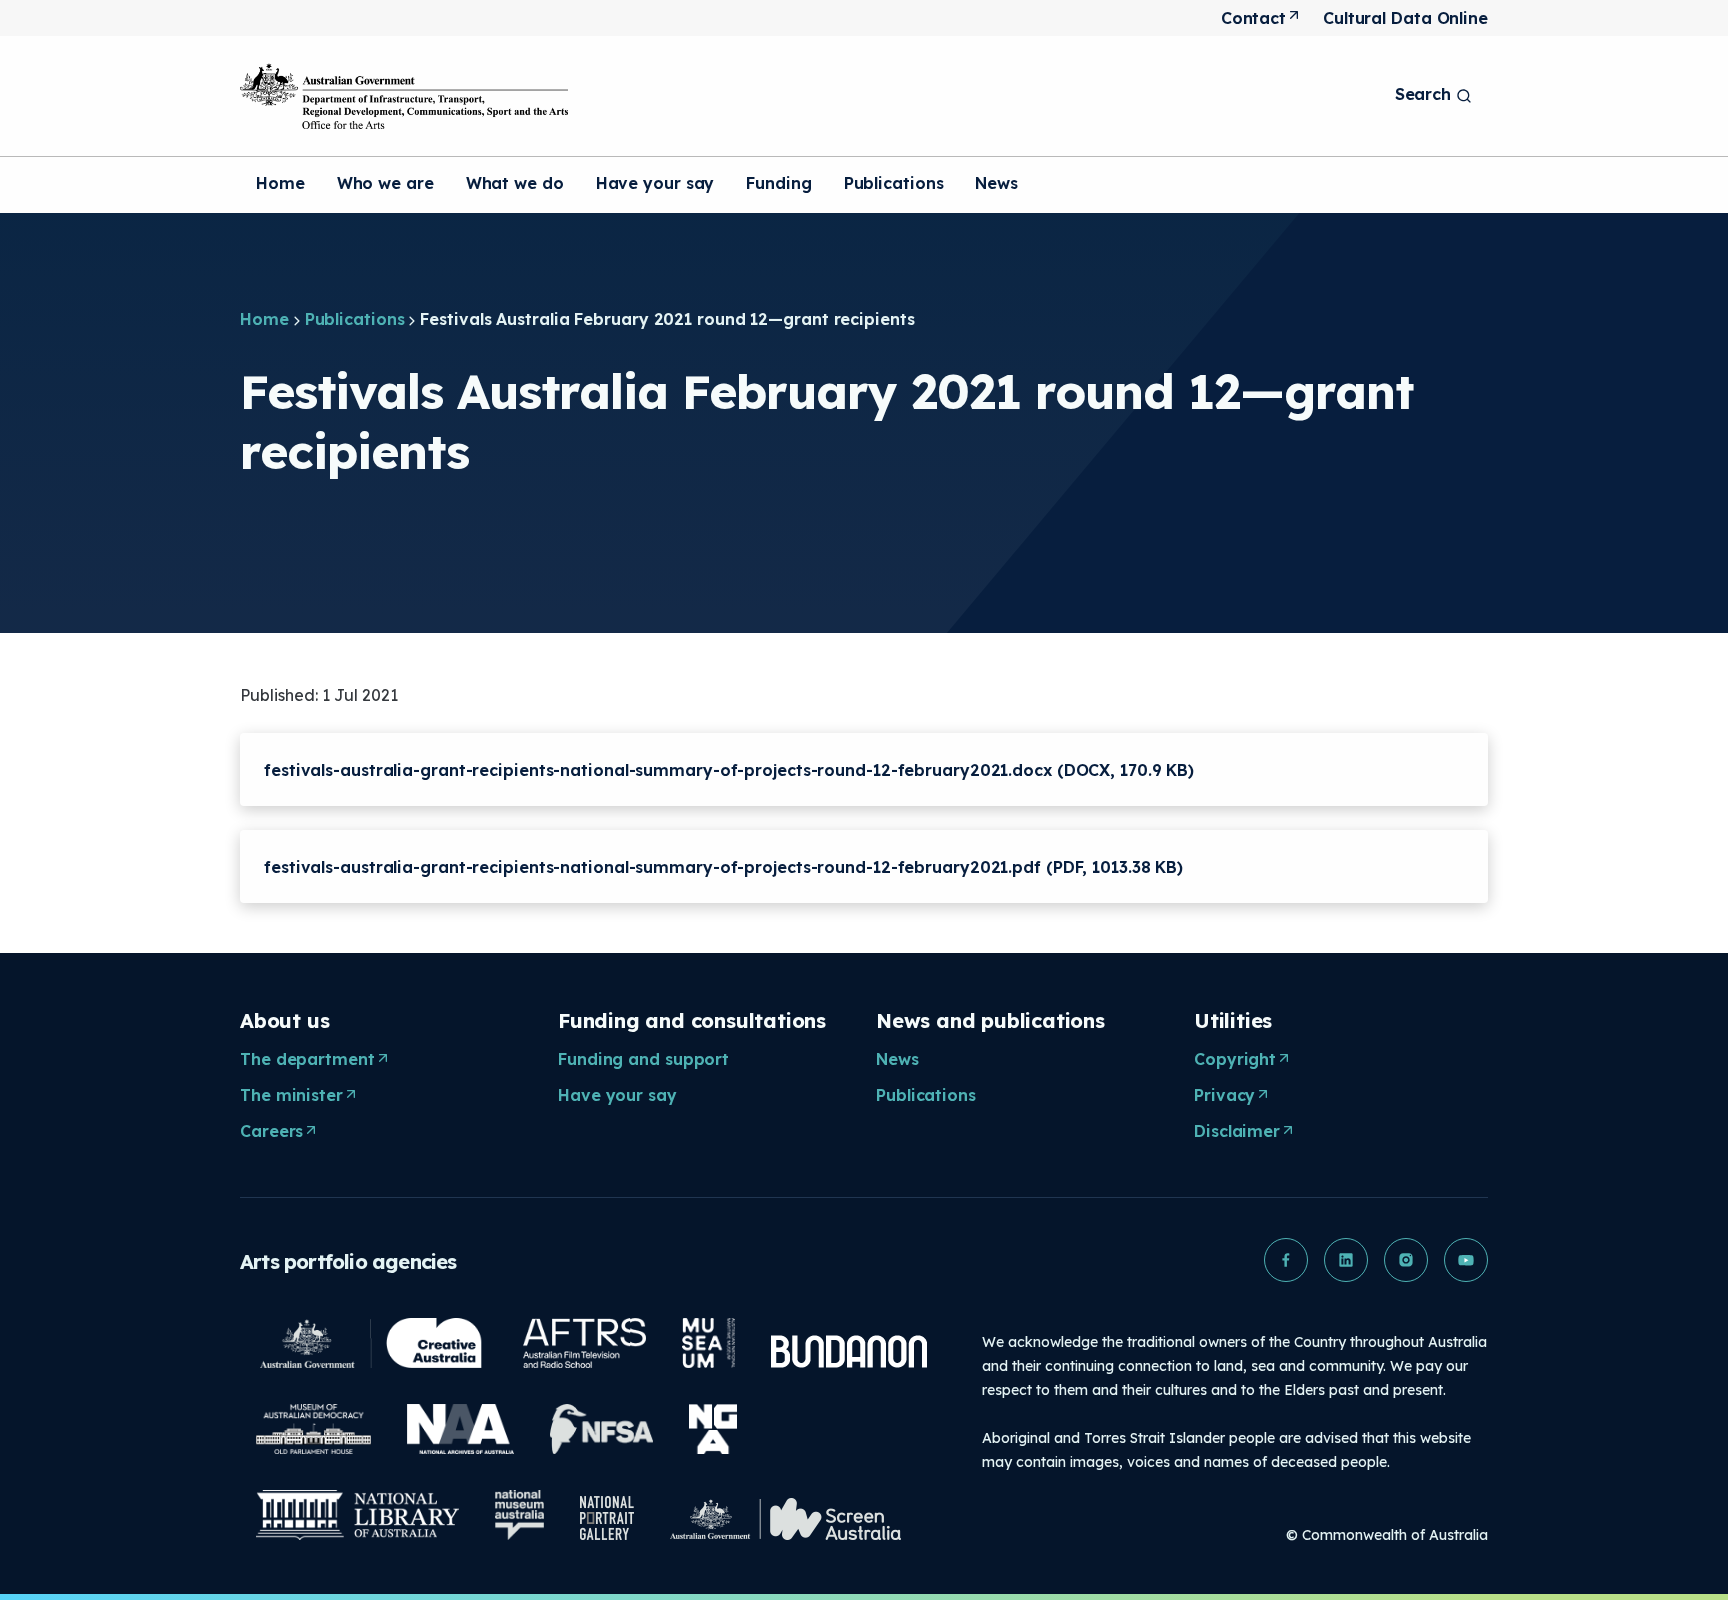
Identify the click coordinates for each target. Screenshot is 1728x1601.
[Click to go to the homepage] (404, 96)
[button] (1286, 1260)
